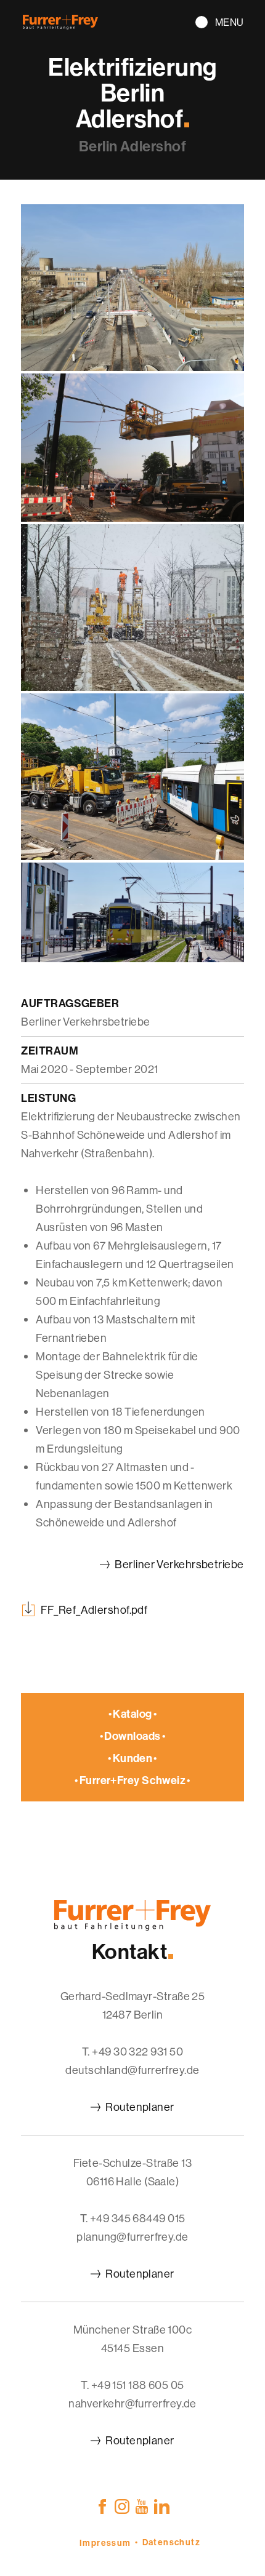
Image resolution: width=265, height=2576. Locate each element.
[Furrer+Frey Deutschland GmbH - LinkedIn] (162, 2506)
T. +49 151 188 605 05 (132, 2385)
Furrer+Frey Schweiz (133, 1780)
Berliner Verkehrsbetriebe (179, 1564)
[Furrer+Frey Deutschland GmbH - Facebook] (102, 2506)
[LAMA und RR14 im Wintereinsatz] (132, 687)
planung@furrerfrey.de (132, 2237)
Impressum (105, 2543)
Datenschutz (171, 2542)
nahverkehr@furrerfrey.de (132, 2403)
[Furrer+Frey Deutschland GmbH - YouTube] (142, 2506)
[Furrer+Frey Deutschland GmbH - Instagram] (122, 2506)
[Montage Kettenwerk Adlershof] (132, 518)
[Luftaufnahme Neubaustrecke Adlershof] (132, 367)
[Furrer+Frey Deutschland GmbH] (60, 26)
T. (132, 2052)
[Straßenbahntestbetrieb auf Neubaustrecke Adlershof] (132, 958)
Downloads (132, 1736)
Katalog (132, 1714)
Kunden (133, 1758)
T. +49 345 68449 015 (133, 2218)
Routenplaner (140, 2107)
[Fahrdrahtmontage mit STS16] (132, 856)
